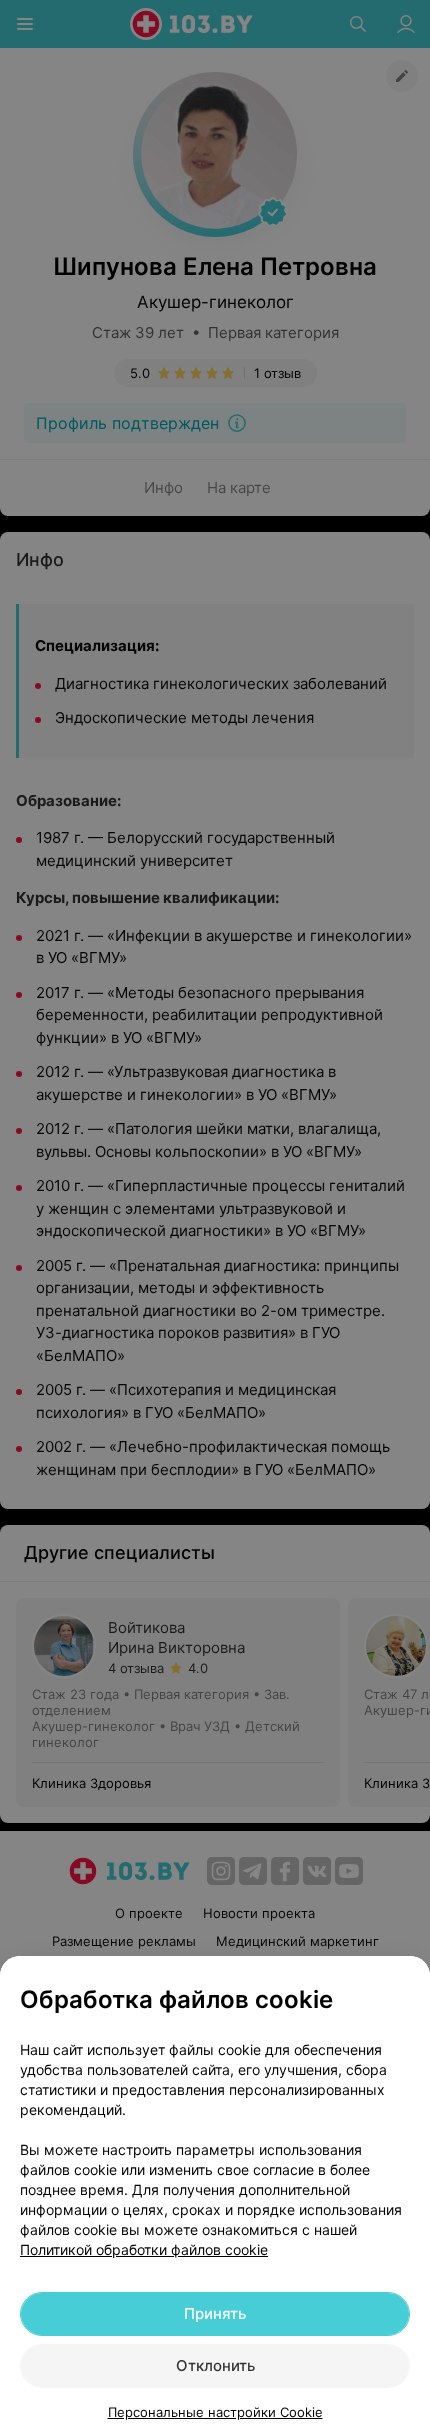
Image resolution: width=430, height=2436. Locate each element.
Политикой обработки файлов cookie (144, 2249)
